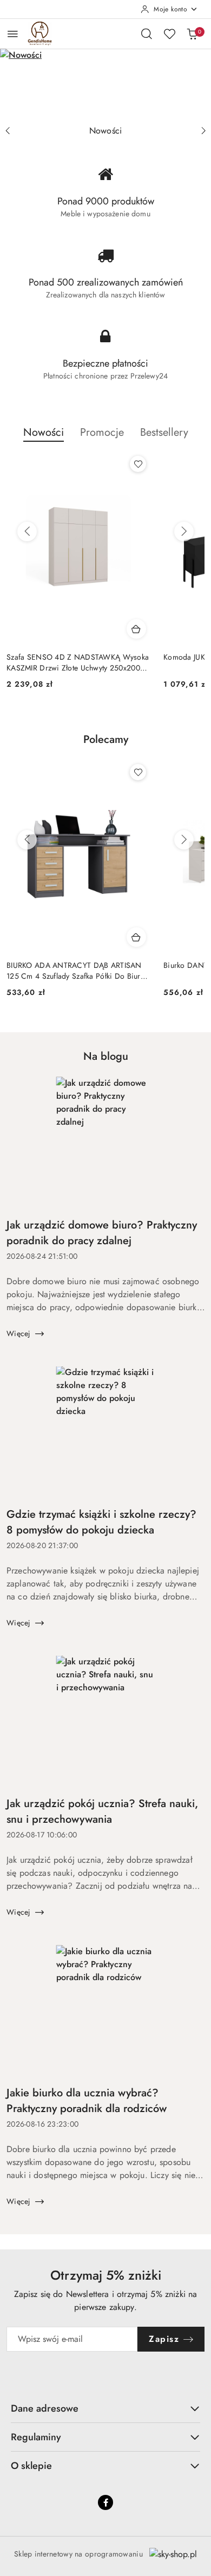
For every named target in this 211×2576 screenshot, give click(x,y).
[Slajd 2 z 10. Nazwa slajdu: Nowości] (105, 84)
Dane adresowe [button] (45, 2408)
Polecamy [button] (106, 739)
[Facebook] (105, 2502)
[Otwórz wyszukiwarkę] (147, 34)
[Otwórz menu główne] (13, 34)
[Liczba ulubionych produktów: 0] (169, 34)
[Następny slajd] (203, 131)
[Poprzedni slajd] (8, 131)
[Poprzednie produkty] (27, 532)
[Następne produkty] (184, 532)
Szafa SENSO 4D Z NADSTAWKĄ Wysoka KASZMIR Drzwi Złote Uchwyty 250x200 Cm (78, 662)
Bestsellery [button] (164, 432)
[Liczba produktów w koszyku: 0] (192, 34)
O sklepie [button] (31, 2466)
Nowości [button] (44, 432)
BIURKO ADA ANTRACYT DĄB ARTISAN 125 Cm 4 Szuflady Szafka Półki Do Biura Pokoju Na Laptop (75, 971)
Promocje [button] (102, 432)
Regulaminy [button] (36, 2437)
